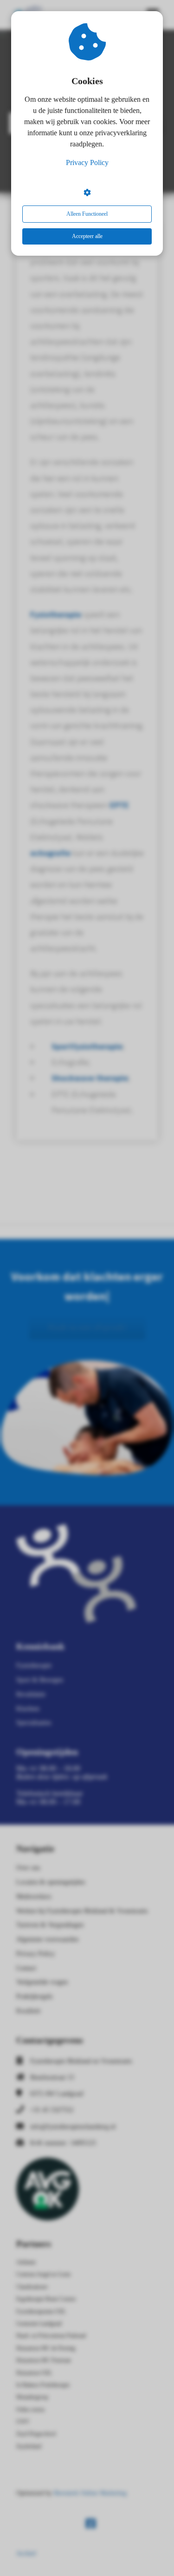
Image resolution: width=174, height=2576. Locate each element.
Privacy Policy (87, 162)
